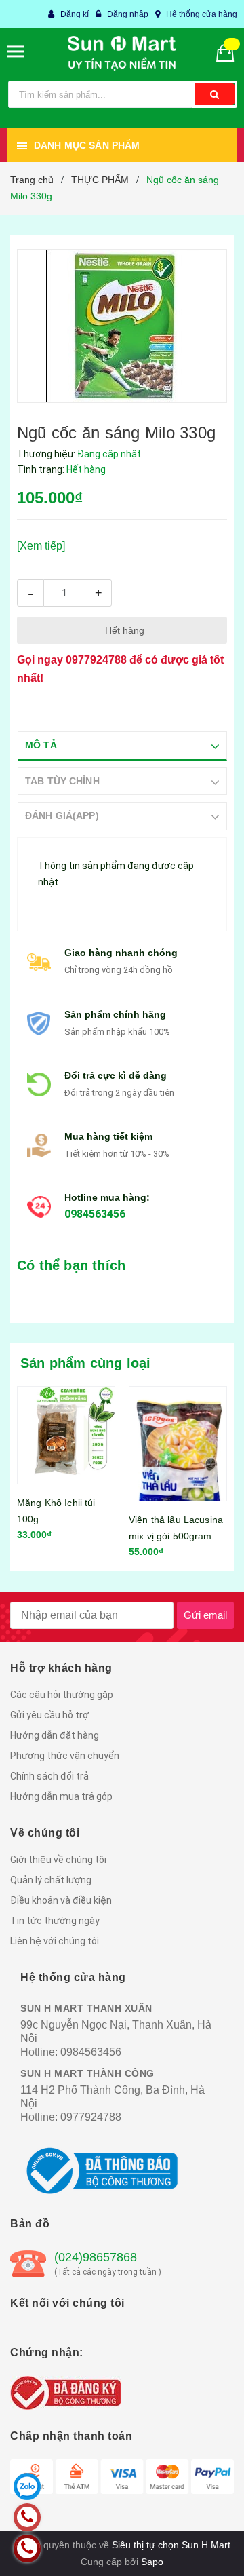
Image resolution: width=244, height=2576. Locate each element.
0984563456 (95, 1214)
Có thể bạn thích (71, 1265)
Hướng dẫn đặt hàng (55, 1735)
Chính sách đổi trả (49, 1776)
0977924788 (96, 660)
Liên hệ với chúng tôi (55, 1941)
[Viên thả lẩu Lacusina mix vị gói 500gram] (178, 1444)
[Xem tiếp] (41, 546)
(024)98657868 (96, 2257)
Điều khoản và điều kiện (61, 1900)
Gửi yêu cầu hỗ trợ (49, 1715)
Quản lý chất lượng (51, 1880)
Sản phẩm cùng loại (86, 1363)
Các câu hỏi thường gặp (62, 1695)
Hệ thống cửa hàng (202, 14)
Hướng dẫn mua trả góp (61, 1796)
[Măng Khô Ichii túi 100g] (66, 1435)
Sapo (152, 2562)
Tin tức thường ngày (55, 1921)
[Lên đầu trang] (203, 2549)
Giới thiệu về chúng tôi (58, 1860)
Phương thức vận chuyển (65, 1756)
